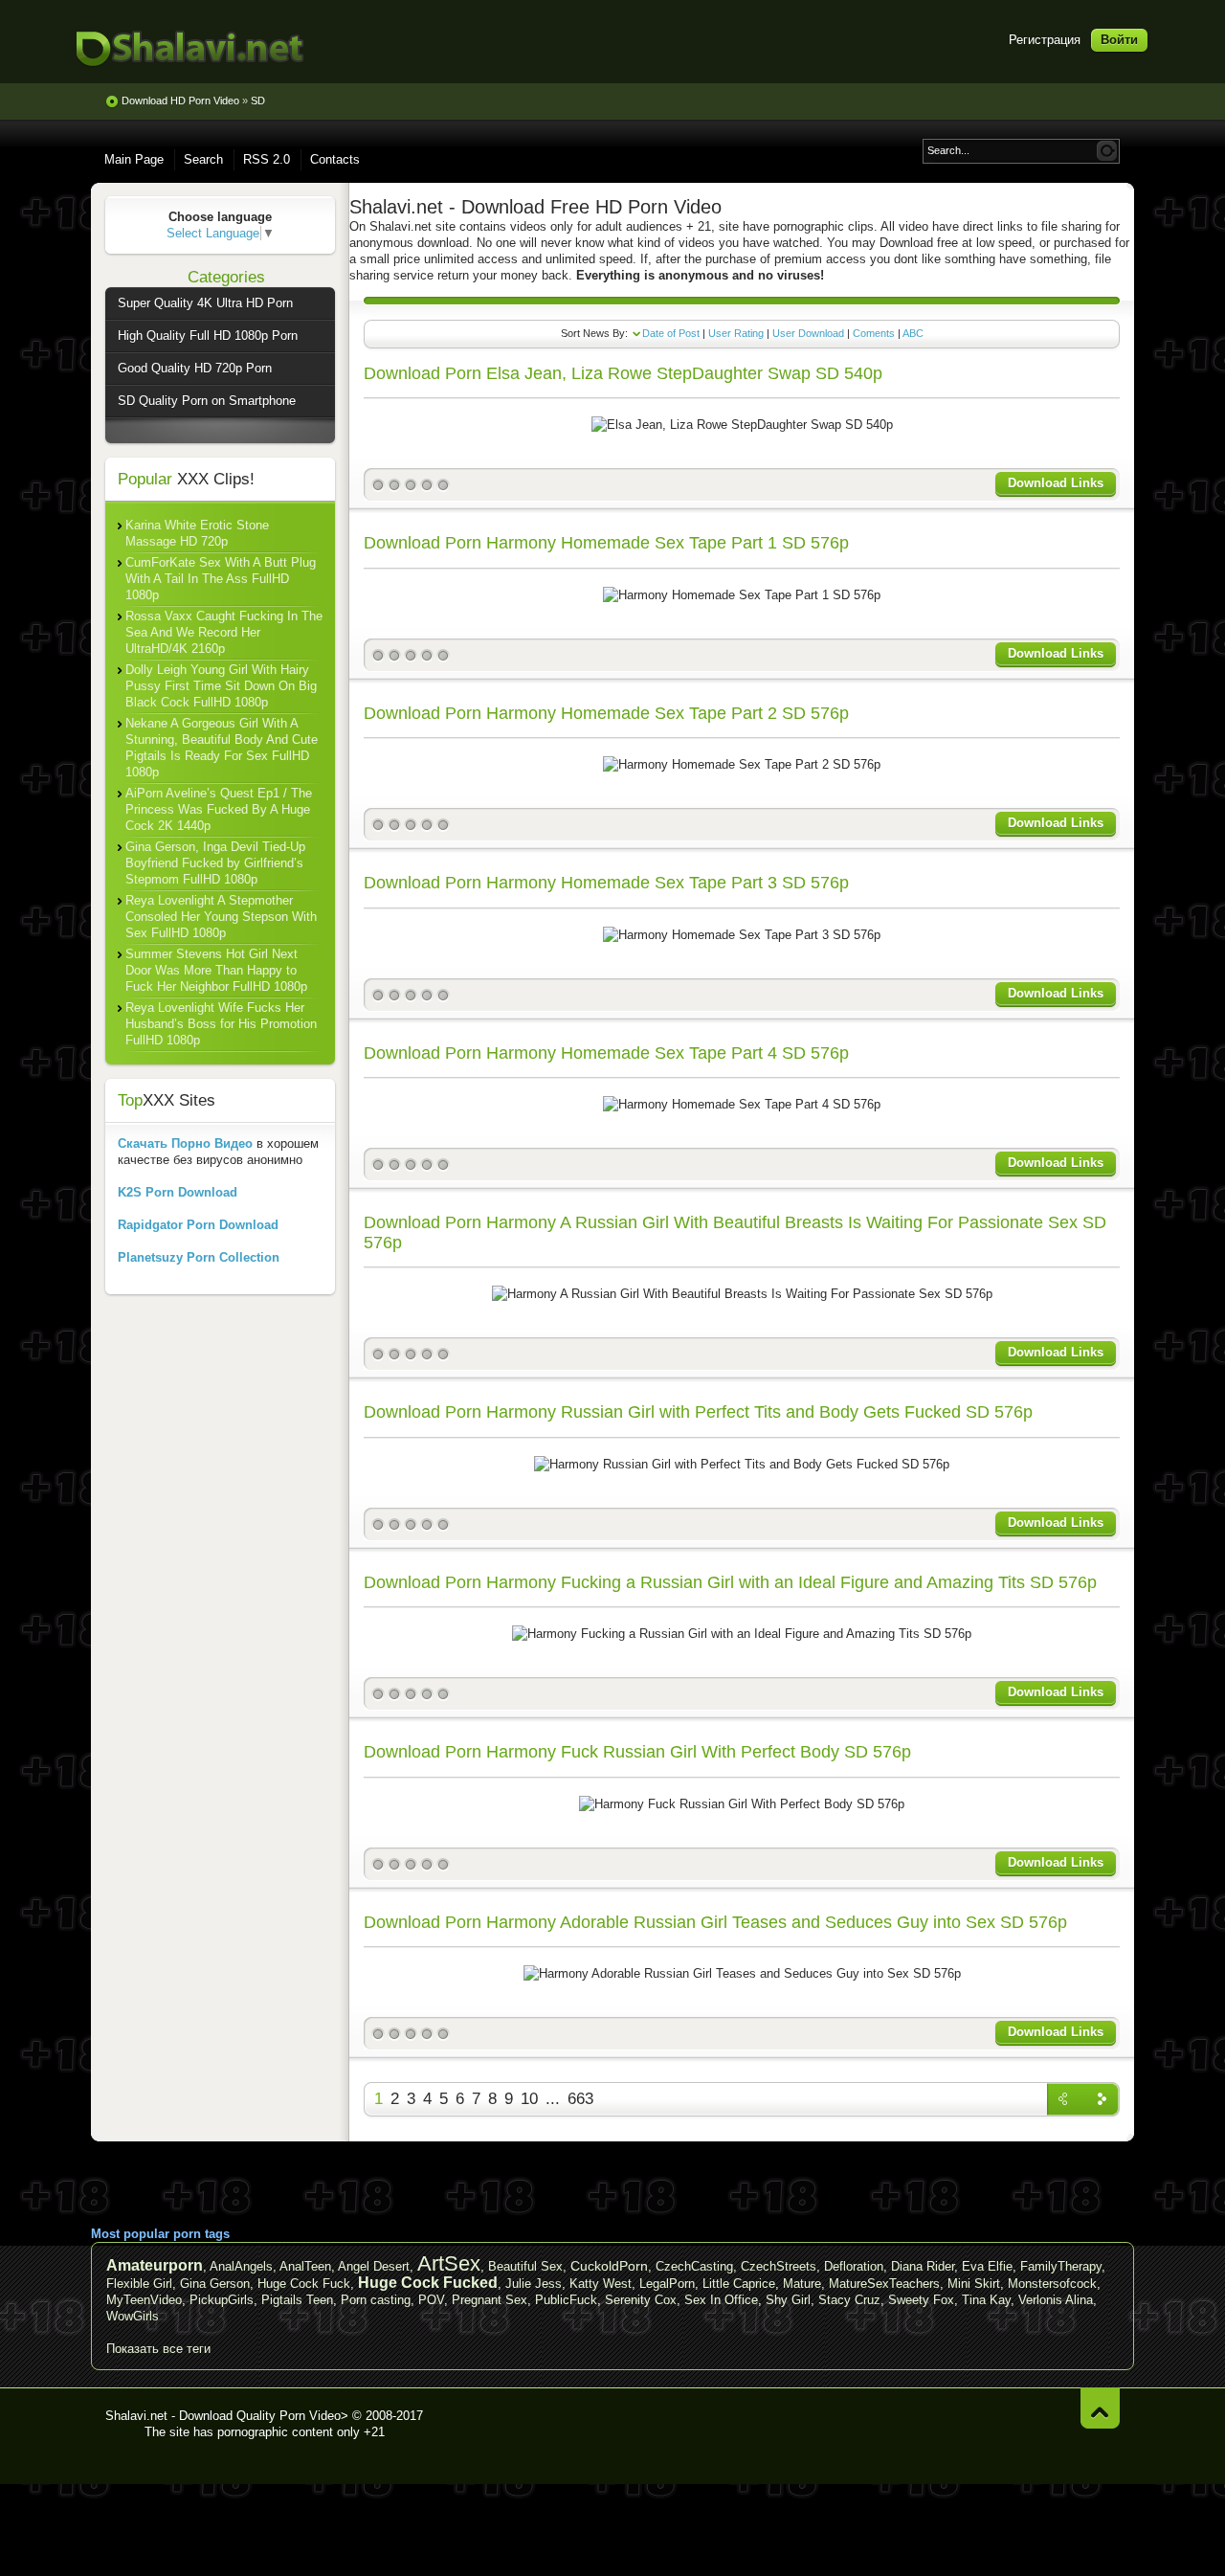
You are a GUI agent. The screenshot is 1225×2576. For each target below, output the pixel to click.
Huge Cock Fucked (428, 2283)
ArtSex (449, 2263)
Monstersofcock (1052, 2284)
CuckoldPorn (609, 2266)
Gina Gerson (215, 2284)
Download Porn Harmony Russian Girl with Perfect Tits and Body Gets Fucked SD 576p (698, 1412)
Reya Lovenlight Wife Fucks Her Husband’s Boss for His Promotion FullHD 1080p (221, 1024)
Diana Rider (923, 2266)
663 (580, 2099)
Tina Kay (986, 2300)
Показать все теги (158, 2349)
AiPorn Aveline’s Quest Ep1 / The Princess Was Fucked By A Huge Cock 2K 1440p (219, 809)
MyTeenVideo (144, 2300)
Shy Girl (788, 2300)
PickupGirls (222, 2300)
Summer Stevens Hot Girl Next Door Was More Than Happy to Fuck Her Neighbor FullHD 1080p (216, 970)
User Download (808, 333)
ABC (913, 333)
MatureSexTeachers (884, 2284)
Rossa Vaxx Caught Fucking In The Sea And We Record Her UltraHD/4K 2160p (224, 632)
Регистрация (1045, 40)
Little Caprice (739, 2284)
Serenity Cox (641, 2300)
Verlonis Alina (1056, 2300)
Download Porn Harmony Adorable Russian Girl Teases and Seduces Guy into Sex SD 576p (715, 1922)
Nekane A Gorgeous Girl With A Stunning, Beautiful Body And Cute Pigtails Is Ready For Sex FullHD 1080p (222, 748)
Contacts (335, 159)
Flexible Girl (139, 2284)
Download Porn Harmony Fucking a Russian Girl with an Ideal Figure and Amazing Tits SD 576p (730, 1582)
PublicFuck (566, 2300)
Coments (874, 333)
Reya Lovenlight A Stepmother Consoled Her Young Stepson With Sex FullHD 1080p (221, 917)
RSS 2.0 (267, 159)
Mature (802, 2284)
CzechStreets (779, 2266)
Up (1100, 2408)
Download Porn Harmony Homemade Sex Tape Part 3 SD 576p (606, 883)
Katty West (601, 2284)
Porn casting (376, 2300)
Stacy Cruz (849, 2300)
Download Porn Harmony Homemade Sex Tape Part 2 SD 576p (606, 713)
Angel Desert (374, 2266)
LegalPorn (667, 2284)
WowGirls (133, 2316)
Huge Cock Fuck (304, 2284)
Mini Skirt (974, 2284)
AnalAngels (241, 2266)
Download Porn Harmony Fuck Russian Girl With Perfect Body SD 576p (637, 1752)
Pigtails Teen (297, 2300)
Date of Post (671, 333)
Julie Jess (534, 2284)
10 (529, 2099)
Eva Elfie (987, 2266)
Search (203, 159)
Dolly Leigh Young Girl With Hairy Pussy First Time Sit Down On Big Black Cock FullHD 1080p (221, 686)
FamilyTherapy (1061, 2266)
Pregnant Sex (490, 2300)
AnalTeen (305, 2266)
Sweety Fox (921, 2300)
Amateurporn (155, 2265)
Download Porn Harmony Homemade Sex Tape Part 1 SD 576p (606, 543)
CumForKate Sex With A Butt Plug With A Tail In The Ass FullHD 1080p (221, 579)
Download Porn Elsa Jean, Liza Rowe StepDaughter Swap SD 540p (623, 373)
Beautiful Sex (525, 2266)
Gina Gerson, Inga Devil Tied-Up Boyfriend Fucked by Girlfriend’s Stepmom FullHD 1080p (215, 863)
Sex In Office (721, 2300)
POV (431, 2300)
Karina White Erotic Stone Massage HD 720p (197, 533)
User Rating (736, 333)
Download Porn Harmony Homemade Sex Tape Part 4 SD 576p (606, 1053)
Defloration (854, 2266)
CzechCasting (694, 2266)
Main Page (134, 159)
